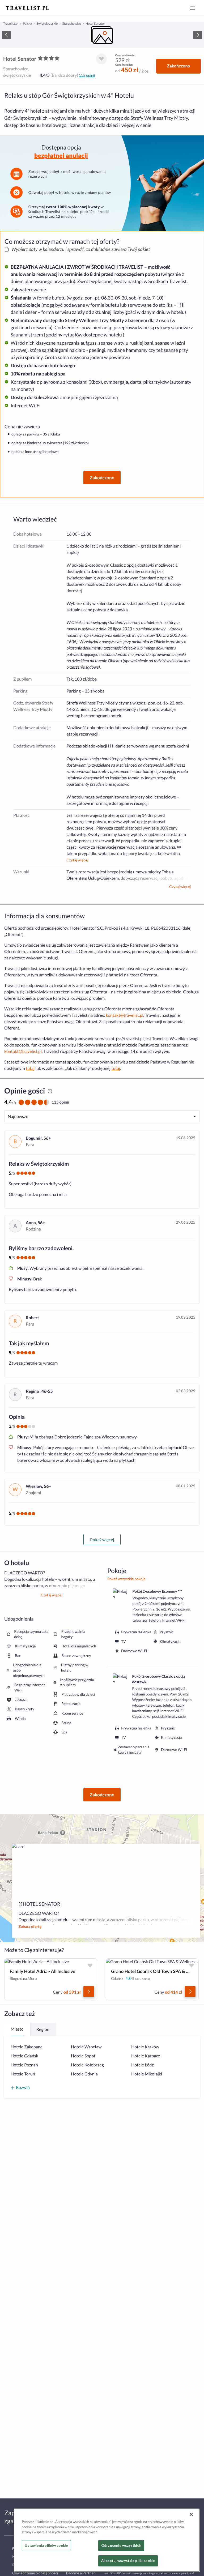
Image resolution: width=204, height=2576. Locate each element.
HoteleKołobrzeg (87, 2065)
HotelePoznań (24, 2065)
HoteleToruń (23, 2074)
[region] (102, 35)
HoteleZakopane (27, 2047)
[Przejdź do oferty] (89, 1992)
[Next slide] (198, 35)
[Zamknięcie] (191, 2514)
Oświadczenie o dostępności (35, 2573)
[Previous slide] (6, 35)
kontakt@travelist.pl (124, 1015)
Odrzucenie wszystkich (121, 2545)
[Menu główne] (193, 8)
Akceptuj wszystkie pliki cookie (128, 2561)
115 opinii (87, 75)
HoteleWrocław (86, 2047)
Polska (27, 24)
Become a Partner (80, 2573)
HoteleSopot (83, 2056)
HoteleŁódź (143, 2065)
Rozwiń (23, 2087)
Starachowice (72, 24)
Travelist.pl (11, 24)
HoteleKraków (145, 2047)
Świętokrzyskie (47, 24)
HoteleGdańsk (24, 2056)
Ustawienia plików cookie (46, 2545)
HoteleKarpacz (146, 2056)
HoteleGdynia (84, 2074)
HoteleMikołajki (147, 2074)
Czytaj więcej (77, 860)
